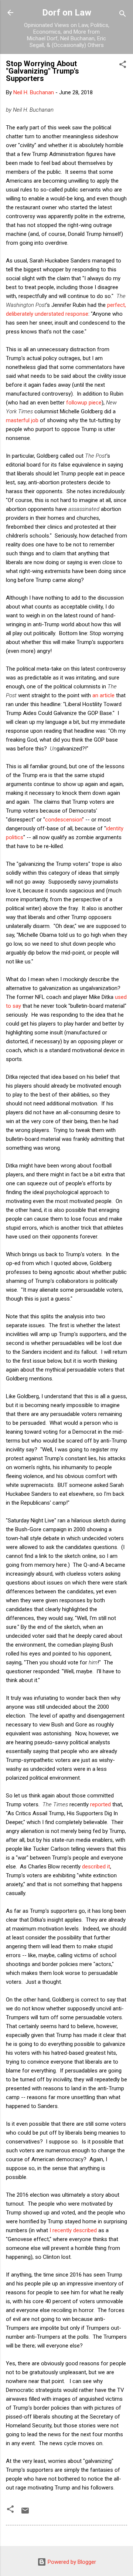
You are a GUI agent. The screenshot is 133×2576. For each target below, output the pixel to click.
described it (96, 1867)
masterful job (22, 420)
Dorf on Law (67, 13)
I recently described (73, 2230)
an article (103, 695)
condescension (64, 820)
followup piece (84, 403)
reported (100, 1804)
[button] (123, 66)
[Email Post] (25, 2513)
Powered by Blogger (71, 2562)
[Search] (123, 15)
